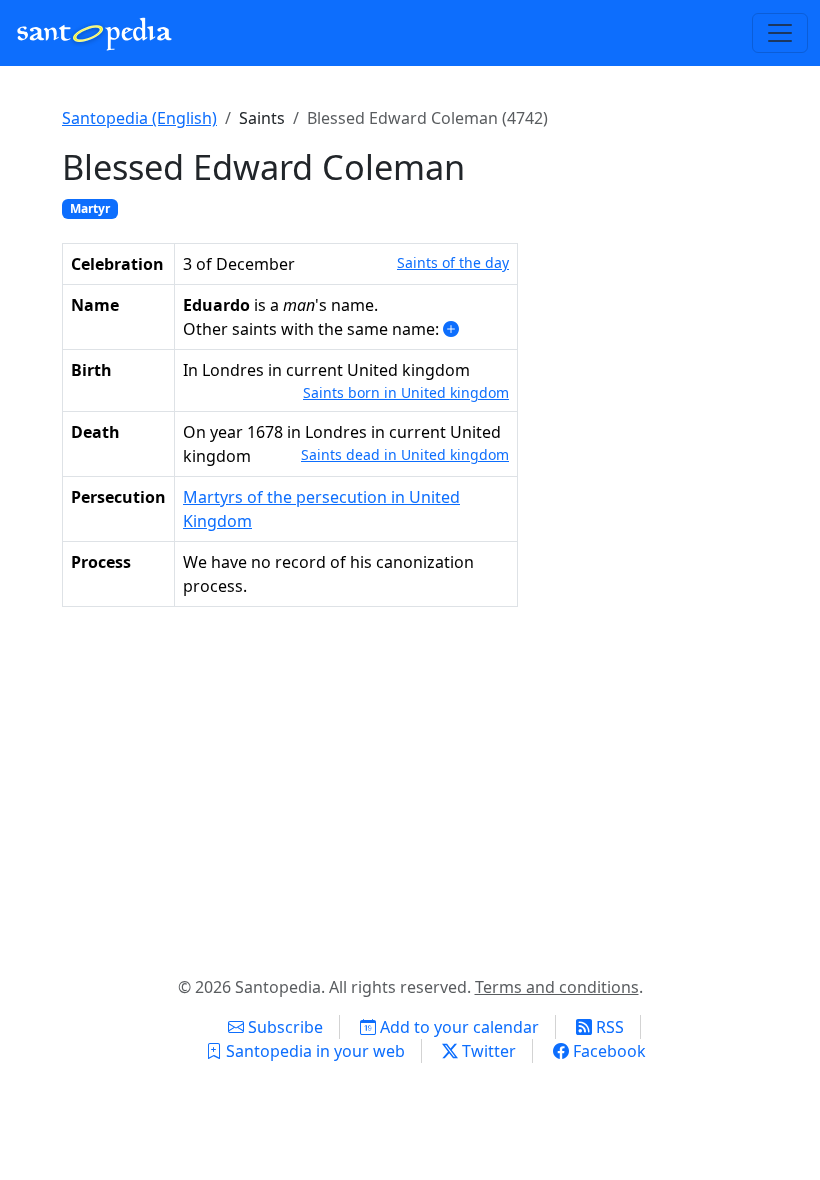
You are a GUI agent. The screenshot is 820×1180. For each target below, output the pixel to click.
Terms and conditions (557, 987)
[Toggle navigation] (780, 33)
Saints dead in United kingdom (405, 454)
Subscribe (283, 1027)
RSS (608, 1027)
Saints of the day (453, 262)
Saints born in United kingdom (406, 392)
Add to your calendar (457, 1027)
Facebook (607, 1051)
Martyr (90, 208)
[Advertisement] (410, 787)
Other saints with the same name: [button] (313, 329)
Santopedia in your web (313, 1051)
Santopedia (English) (139, 118)
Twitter (487, 1051)
